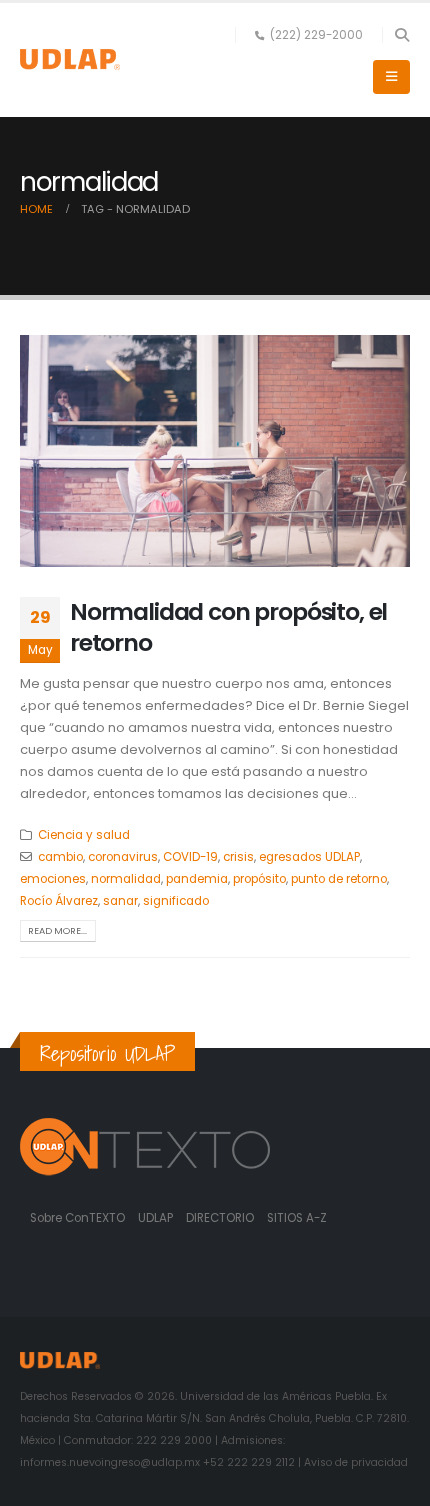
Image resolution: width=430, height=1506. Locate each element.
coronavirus (123, 857)
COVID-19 (190, 857)
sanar (120, 901)
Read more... (57, 930)
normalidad (126, 879)
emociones (53, 879)
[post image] (215, 451)
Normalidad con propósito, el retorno (228, 626)
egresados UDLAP (309, 857)
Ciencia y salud (84, 835)
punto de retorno (339, 879)
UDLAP (157, 1218)
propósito (259, 879)
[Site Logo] (70, 59)
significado (176, 901)
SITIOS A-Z (297, 1218)
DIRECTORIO (221, 1218)
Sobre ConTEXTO (77, 1218)
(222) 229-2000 (316, 35)
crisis (238, 857)
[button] (401, 35)
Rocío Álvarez (59, 901)
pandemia (197, 879)
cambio (60, 857)
